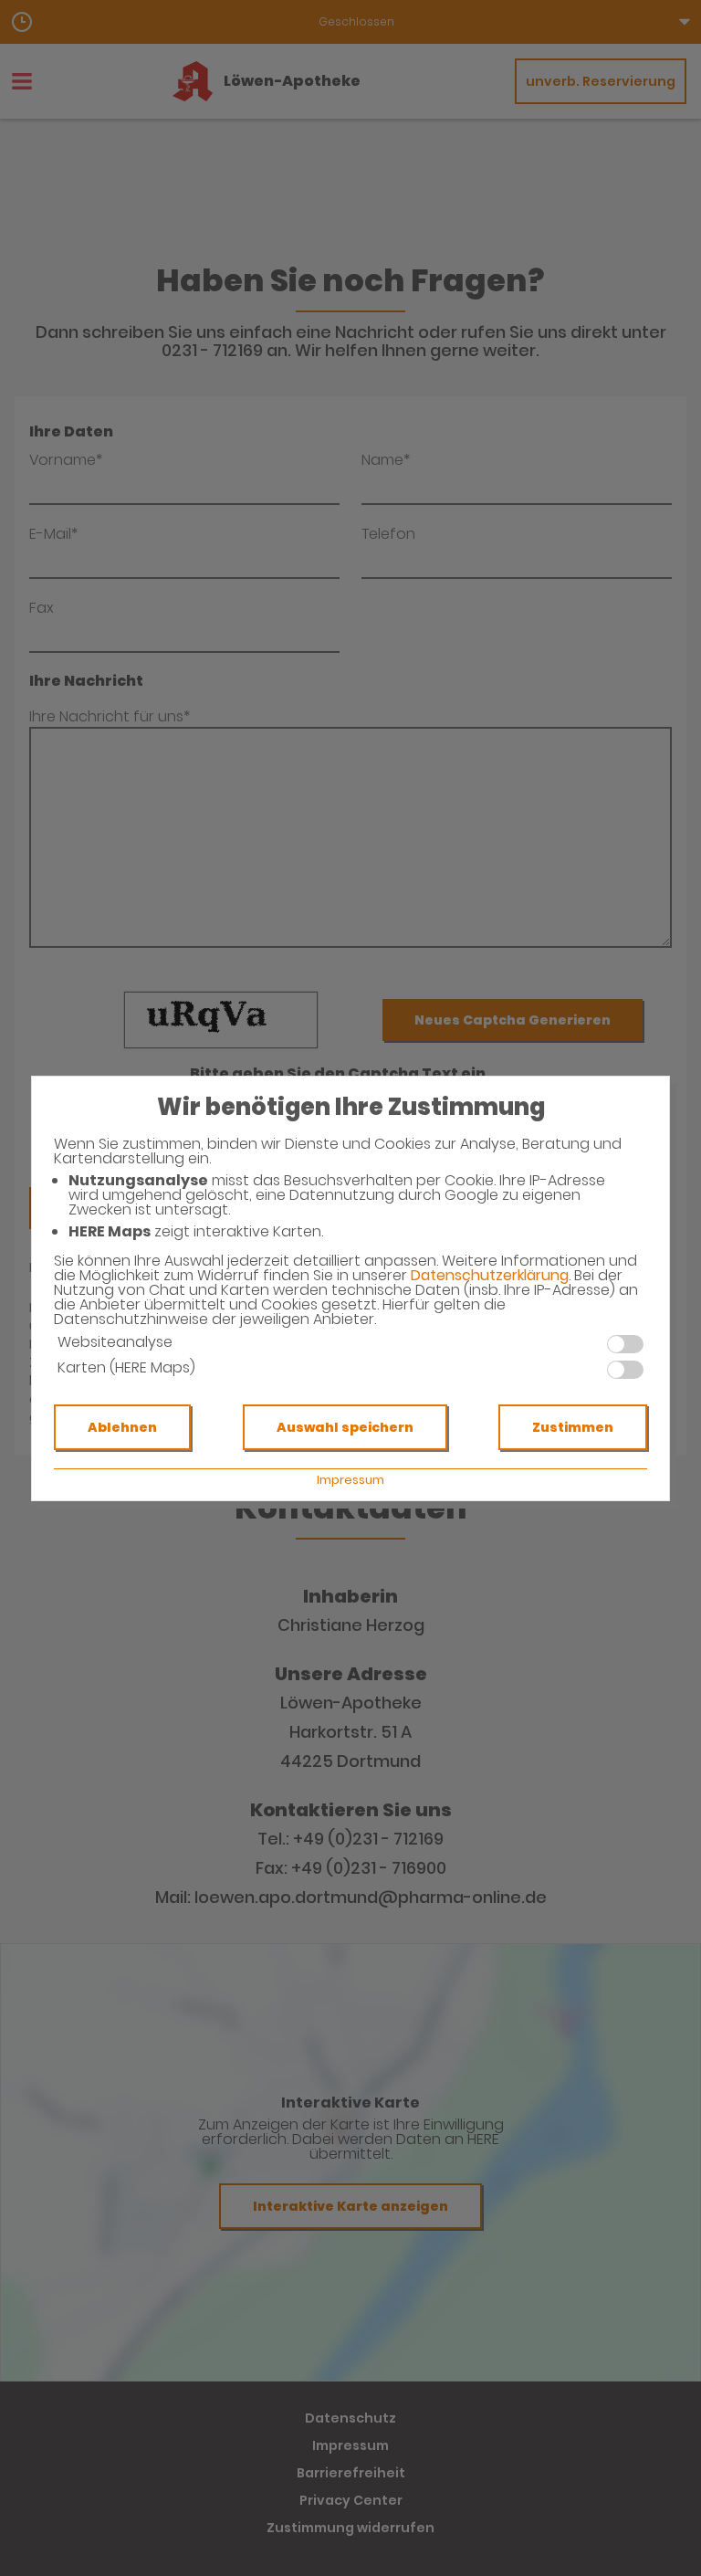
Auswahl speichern (345, 1427)
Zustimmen (573, 1427)
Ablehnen (122, 1427)
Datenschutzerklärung (490, 1275)
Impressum (350, 1480)
